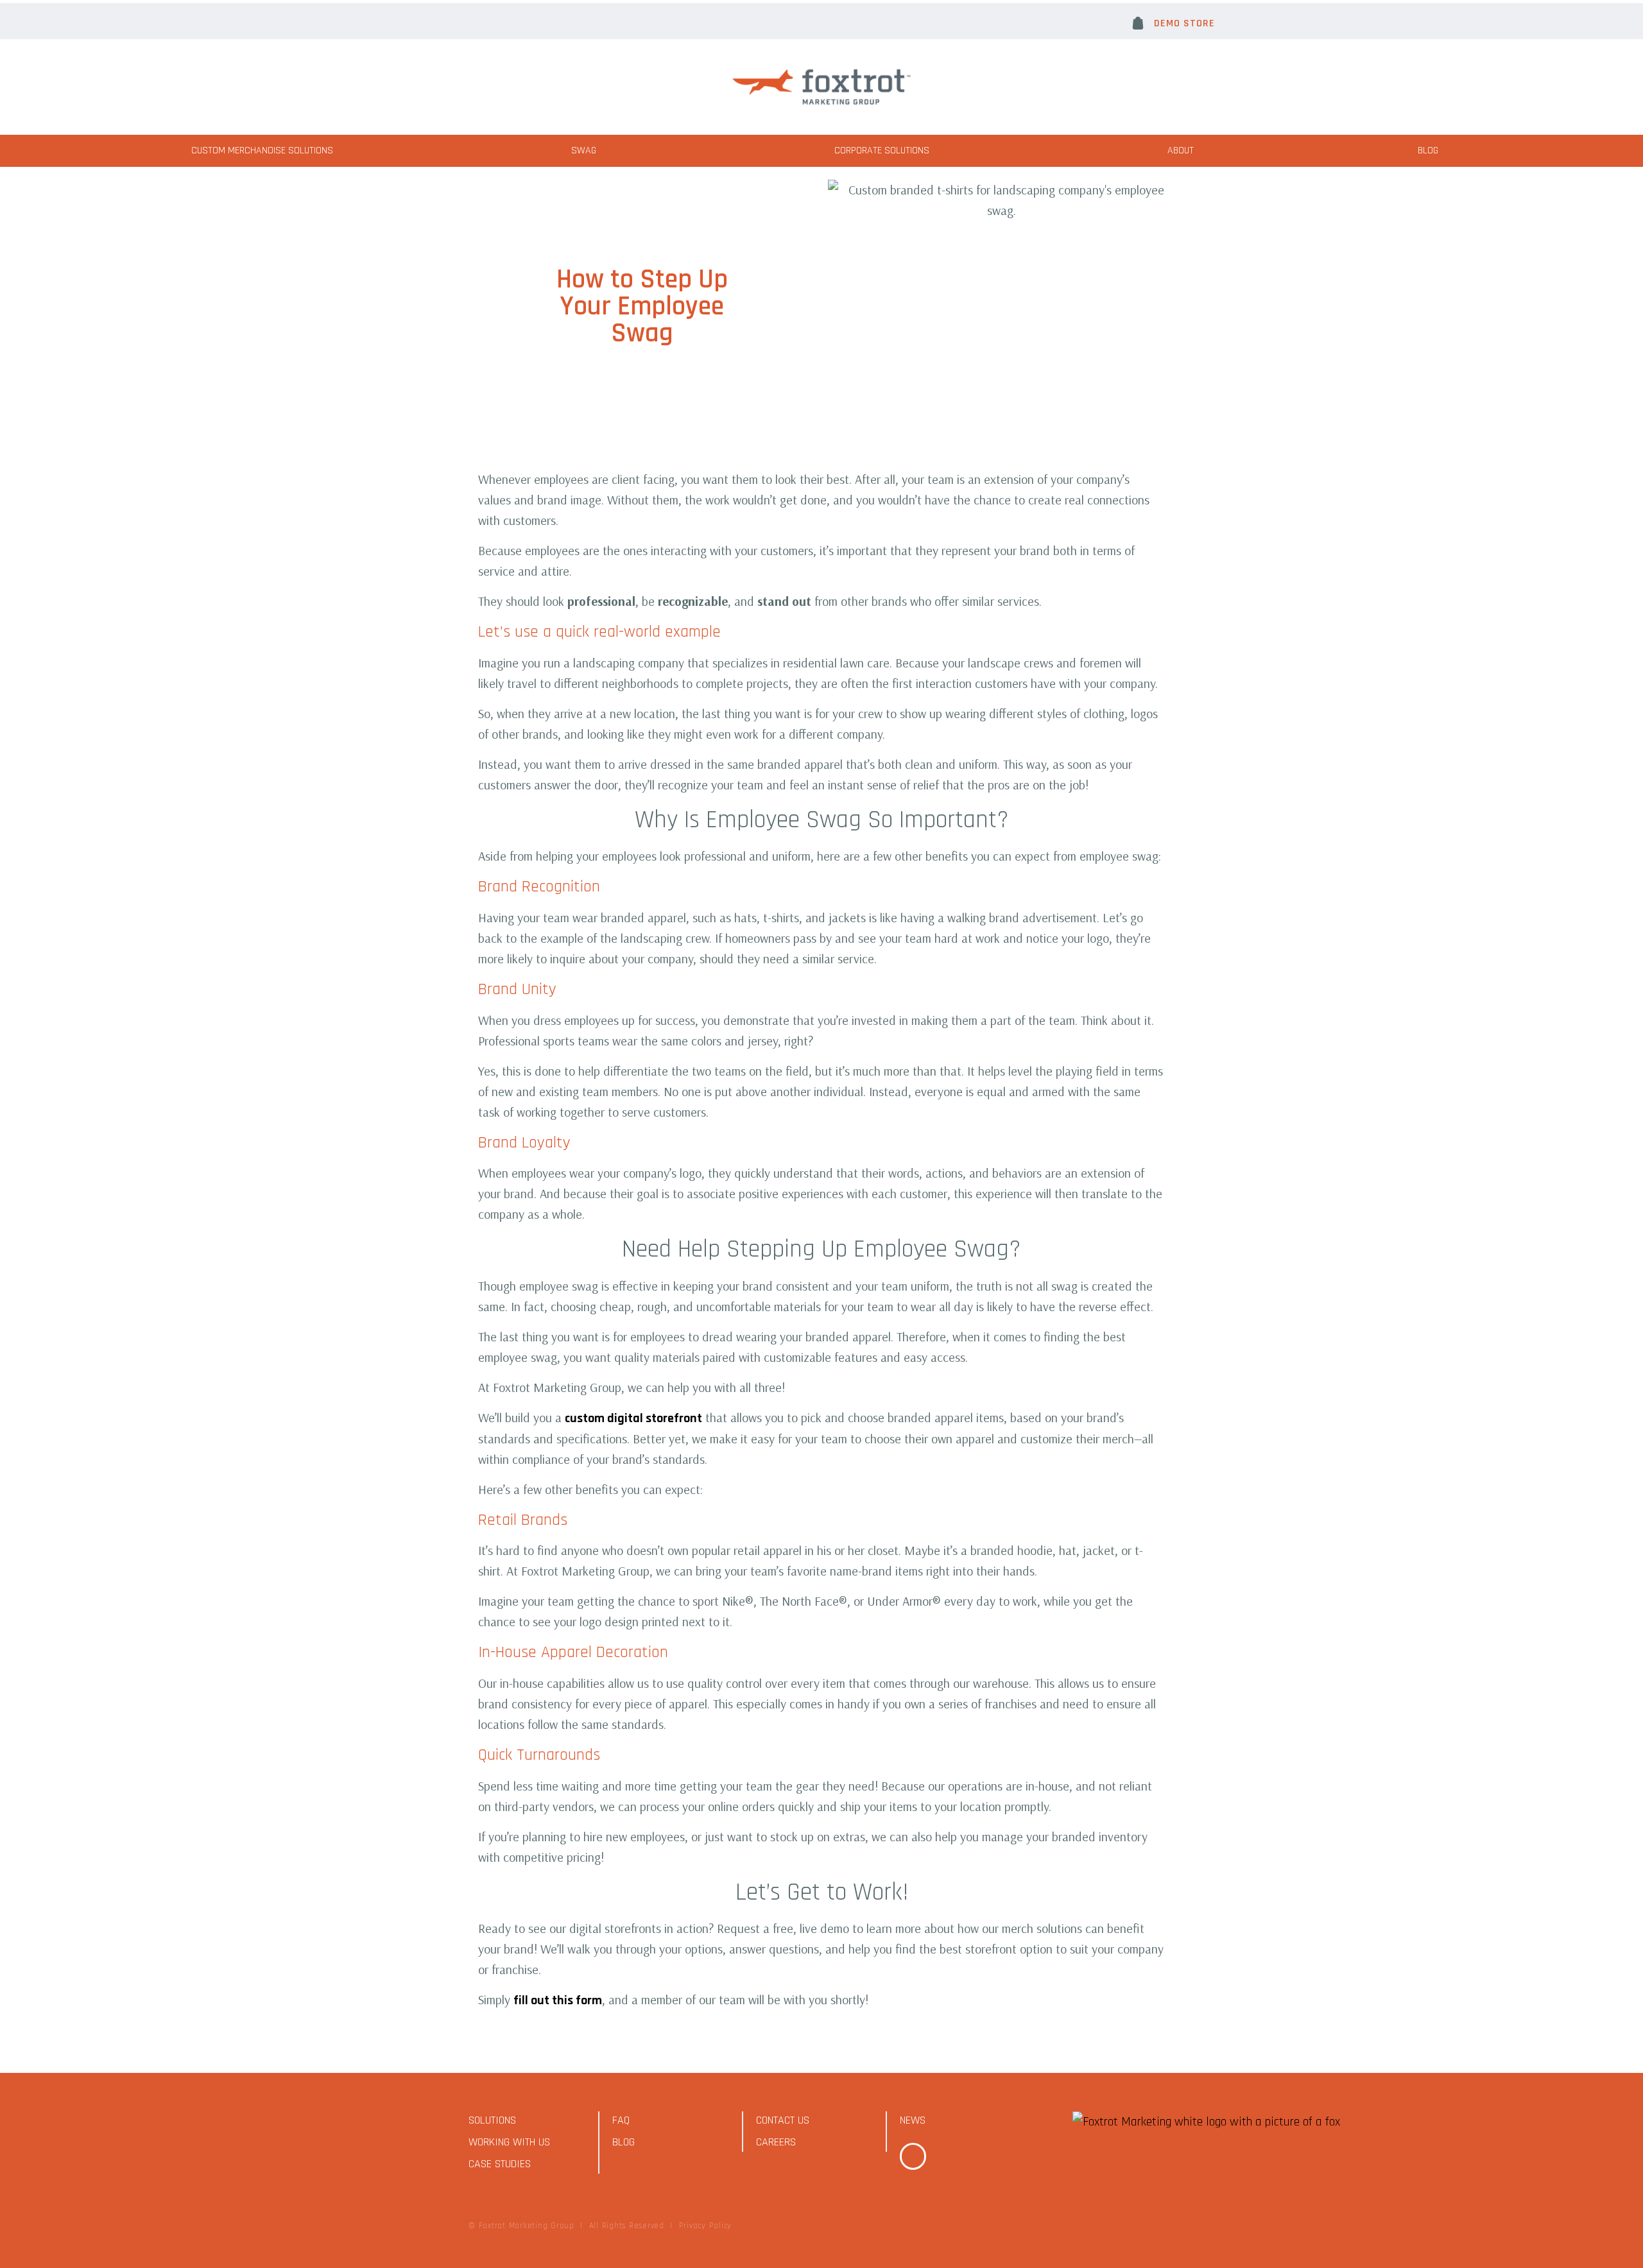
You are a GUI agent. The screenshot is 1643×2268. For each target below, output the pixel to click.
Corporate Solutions (882, 150)
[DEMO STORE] (1138, 23)
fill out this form (558, 2000)
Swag (584, 150)
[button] (409, 21)
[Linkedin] (913, 2156)
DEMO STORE (1184, 23)
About (1181, 150)
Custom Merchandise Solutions (262, 150)
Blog (1428, 150)
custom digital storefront (633, 1418)
